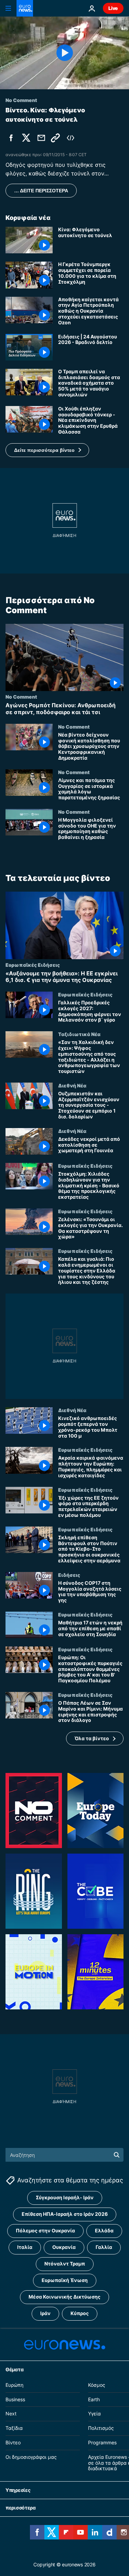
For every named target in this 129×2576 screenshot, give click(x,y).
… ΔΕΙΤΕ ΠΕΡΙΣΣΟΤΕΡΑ (41, 191)
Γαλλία (104, 2247)
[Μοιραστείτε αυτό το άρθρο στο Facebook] (11, 138)
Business (15, 2399)
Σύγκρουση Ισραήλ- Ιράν (65, 2197)
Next (11, 2413)
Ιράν (45, 2313)
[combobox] (64, 2155)
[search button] (117, 2155)
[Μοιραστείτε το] (41, 138)
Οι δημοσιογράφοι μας (31, 2457)
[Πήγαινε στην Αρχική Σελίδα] (25, 8)
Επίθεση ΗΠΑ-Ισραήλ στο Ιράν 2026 (65, 2214)
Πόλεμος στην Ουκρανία (45, 2230)
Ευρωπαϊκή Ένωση (65, 2280)
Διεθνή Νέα (72, 1085)
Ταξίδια (14, 2428)
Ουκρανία (64, 2247)
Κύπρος (80, 2313)
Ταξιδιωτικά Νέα (79, 1034)
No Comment (21, 697)
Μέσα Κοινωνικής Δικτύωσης (64, 2297)
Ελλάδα (104, 2230)
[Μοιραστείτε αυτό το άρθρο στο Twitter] (26, 138)
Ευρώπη (14, 2385)
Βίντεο (13, 2442)
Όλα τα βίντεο (92, 1738)
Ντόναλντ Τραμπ (65, 2264)
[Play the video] (64, 53)
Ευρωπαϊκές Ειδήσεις (33, 964)
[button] (47, 450)
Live (113, 8)
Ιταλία (25, 2247)
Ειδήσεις (69, 1575)
